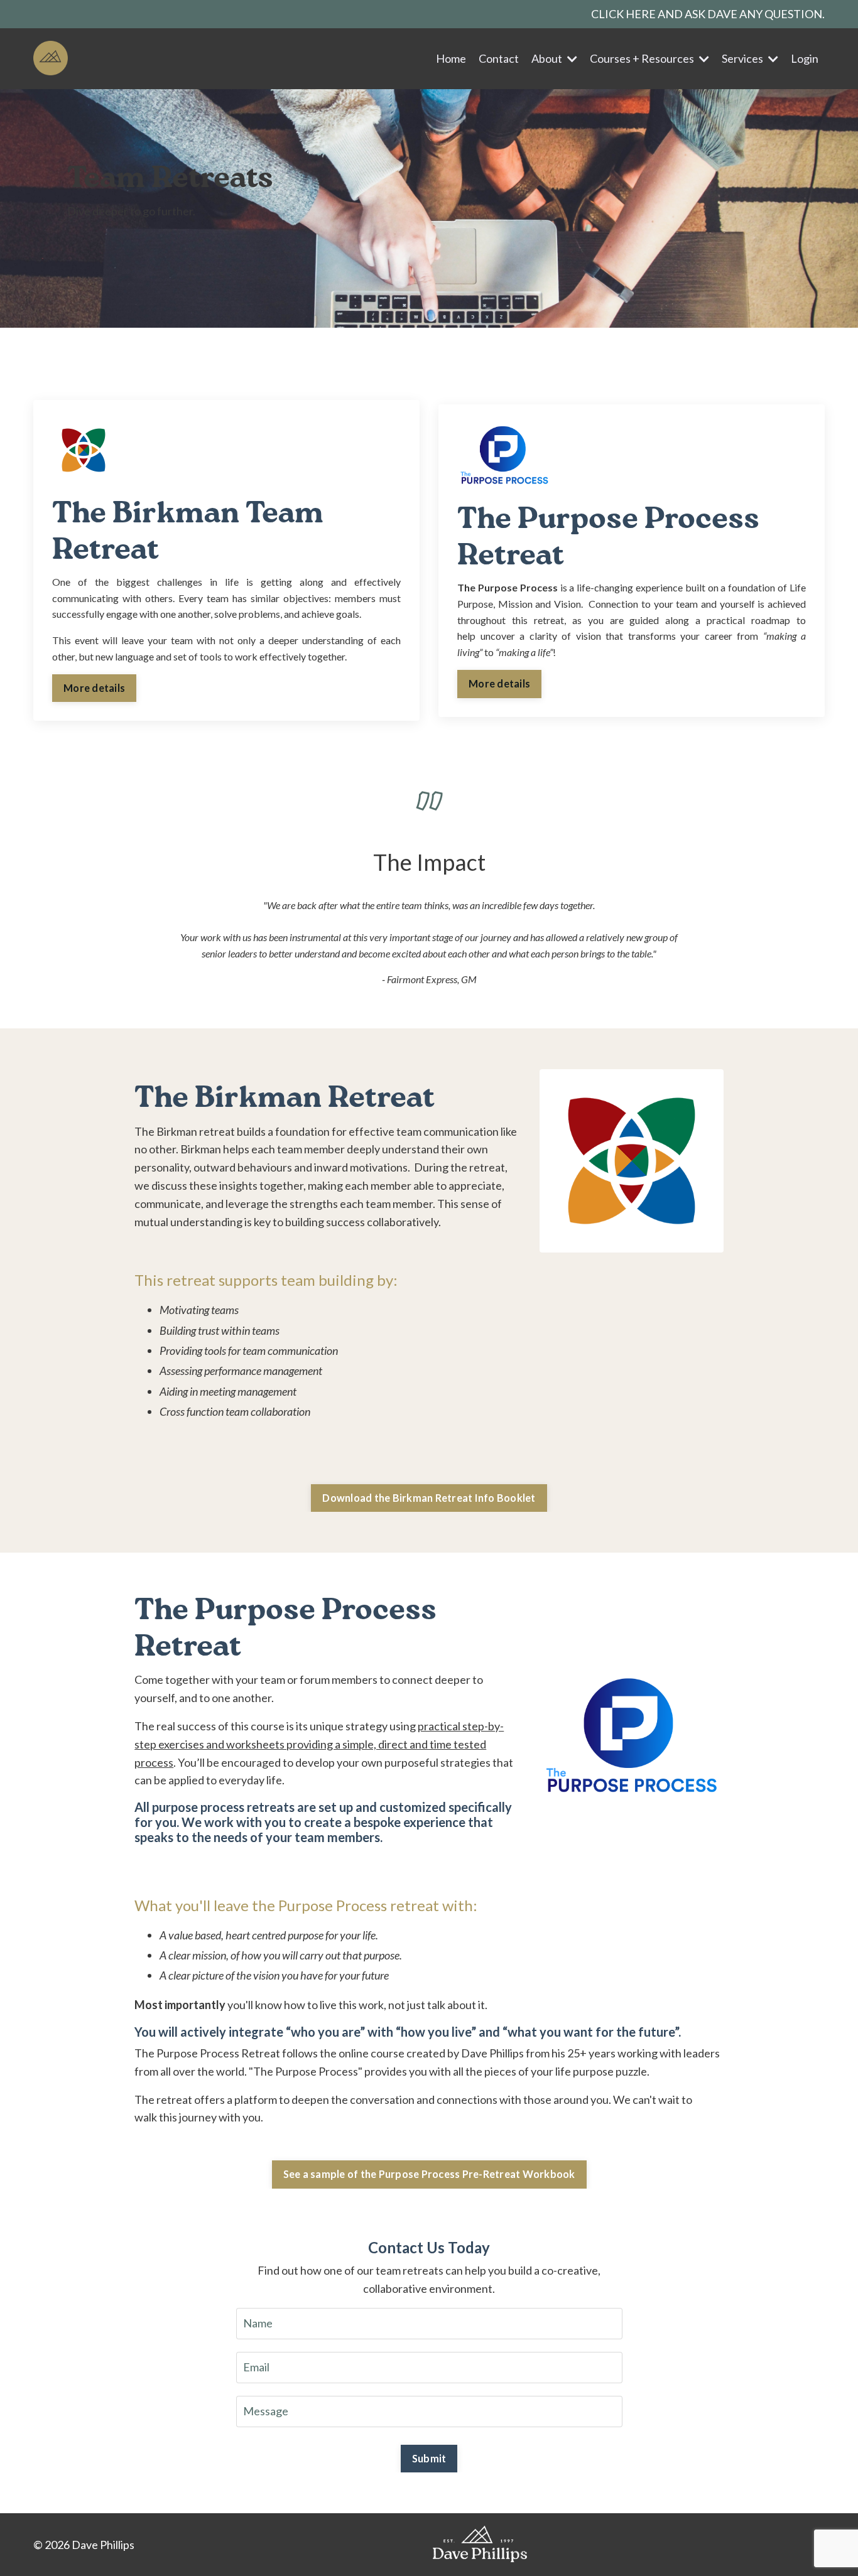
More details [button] (94, 688)
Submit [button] (429, 2458)
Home (451, 58)
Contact (499, 58)
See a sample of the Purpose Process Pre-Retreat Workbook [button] (429, 2174)
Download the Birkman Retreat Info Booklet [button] (429, 1498)
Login (805, 58)
